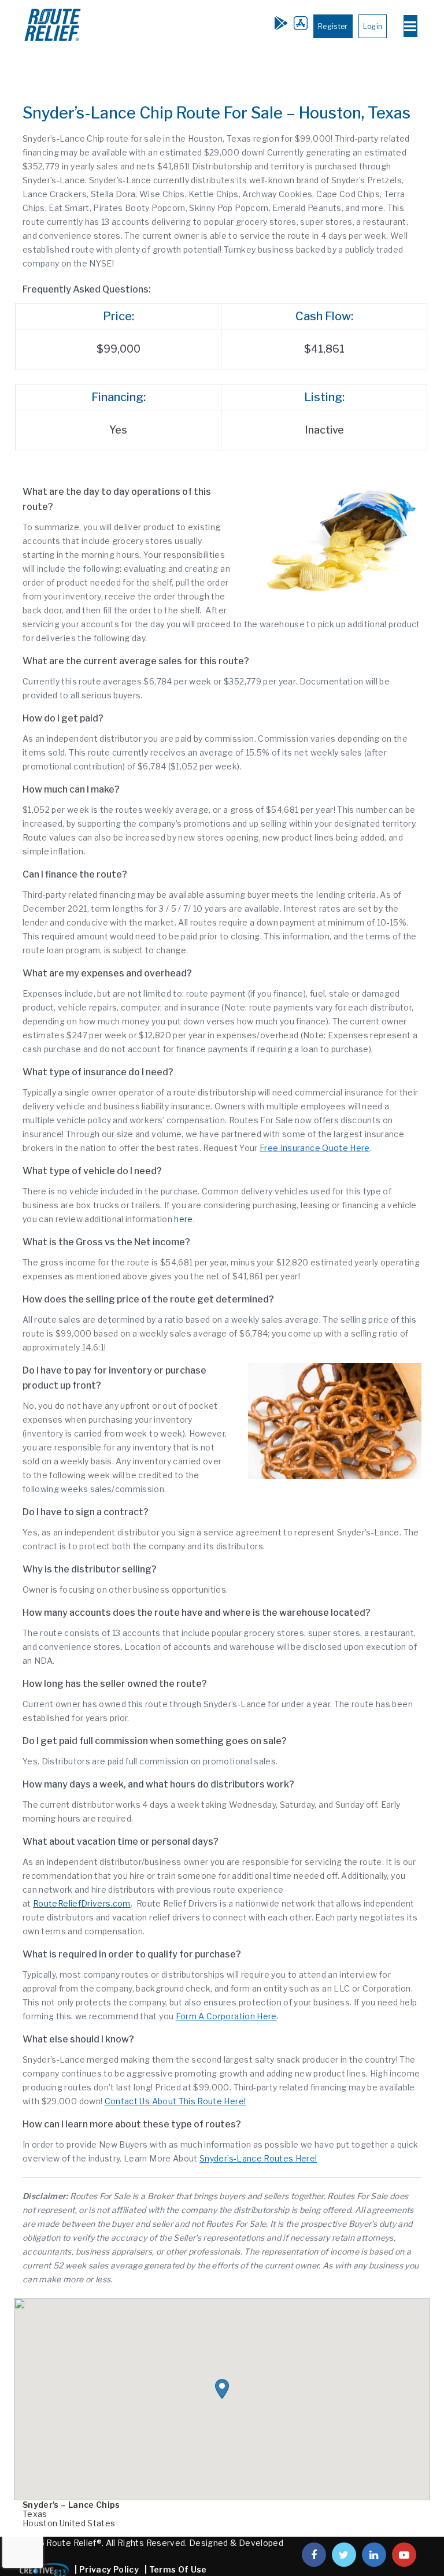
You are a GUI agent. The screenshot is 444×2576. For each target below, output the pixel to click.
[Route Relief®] (53, 42)
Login (373, 26)
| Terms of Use (176, 2569)
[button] (222, 2389)
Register (333, 26)
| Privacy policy (107, 2569)
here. (184, 1219)
